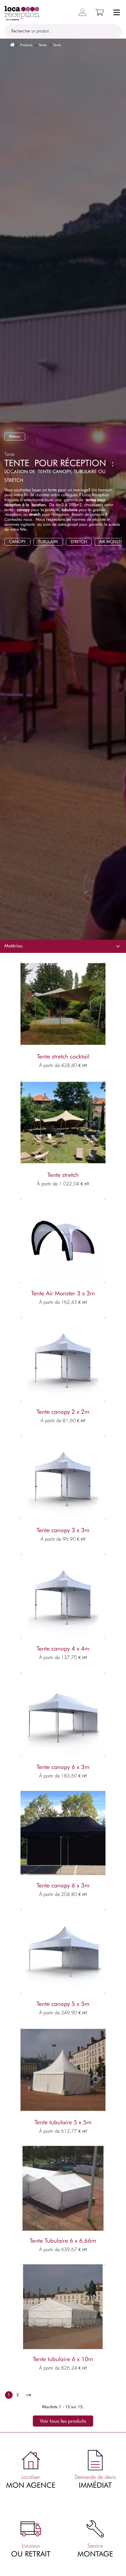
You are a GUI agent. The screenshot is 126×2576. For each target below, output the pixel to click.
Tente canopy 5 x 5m (63, 2004)
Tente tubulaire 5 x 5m (63, 2122)
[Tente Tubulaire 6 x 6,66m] (63, 2188)
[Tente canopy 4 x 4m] (63, 1596)
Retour (15, 436)
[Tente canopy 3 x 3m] (63, 1478)
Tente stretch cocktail (63, 1057)
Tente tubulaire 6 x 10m (63, 2359)
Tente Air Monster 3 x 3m (63, 1294)
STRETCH (79, 542)
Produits (26, 45)
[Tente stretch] (63, 1123)
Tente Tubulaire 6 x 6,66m (63, 2241)
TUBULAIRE (48, 542)
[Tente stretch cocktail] (63, 1004)
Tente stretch (63, 1175)
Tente (43, 45)
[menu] (117, 14)
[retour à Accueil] (10, 45)
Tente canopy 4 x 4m (63, 1649)
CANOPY (17, 542)
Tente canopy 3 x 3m (63, 1530)
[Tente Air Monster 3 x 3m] (63, 1241)
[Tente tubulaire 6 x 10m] (63, 2307)
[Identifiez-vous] (80, 12)
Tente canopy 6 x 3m (63, 1767)
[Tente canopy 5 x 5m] (63, 1951)
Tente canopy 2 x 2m (63, 1412)
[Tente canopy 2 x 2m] (63, 1359)
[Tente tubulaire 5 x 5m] (63, 2070)
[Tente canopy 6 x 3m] (63, 1715)
